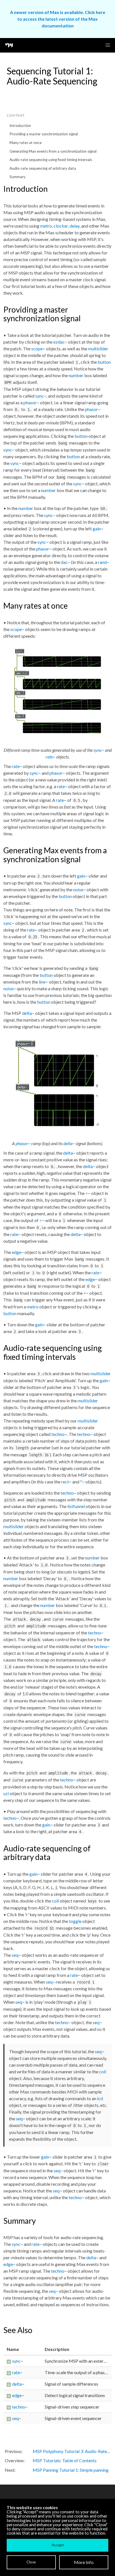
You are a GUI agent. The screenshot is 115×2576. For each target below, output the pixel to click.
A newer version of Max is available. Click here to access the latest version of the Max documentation (58, 19)
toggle (75, 1921)
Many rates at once (26, 143)
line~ (43, 982)
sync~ (41, 396)
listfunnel (76, 1506)
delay (75, 226)
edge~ (18, 1252)
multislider (98, 348)
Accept (58, 2545)
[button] (108, 45)
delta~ (28, 1013)
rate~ (50, 757)
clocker (61, 226)
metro (46, 226)
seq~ (16, 1955)
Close (31, 2562)
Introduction (20, 126)
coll (55, 1901)
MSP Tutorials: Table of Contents (65, 2460)
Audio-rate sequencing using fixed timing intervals (51, 160)
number (76, 375)
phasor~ (31, 402)
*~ (82, 1482)
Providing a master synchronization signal (44, 134)
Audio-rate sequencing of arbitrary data (43, 168)
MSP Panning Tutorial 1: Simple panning (71, 2470)
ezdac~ (60, 342)
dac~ (66, 562)
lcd (100, 2098)
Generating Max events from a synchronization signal (53, 151)
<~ (88, 1193)
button (104, 362)
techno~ (59, 1434)
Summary (17, 177)
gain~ (98, 529)
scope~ (38, 348)
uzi (6, 1793)
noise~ (79, 889)
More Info (84, 2562)
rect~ (66, 1482)
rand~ (104, 562)
